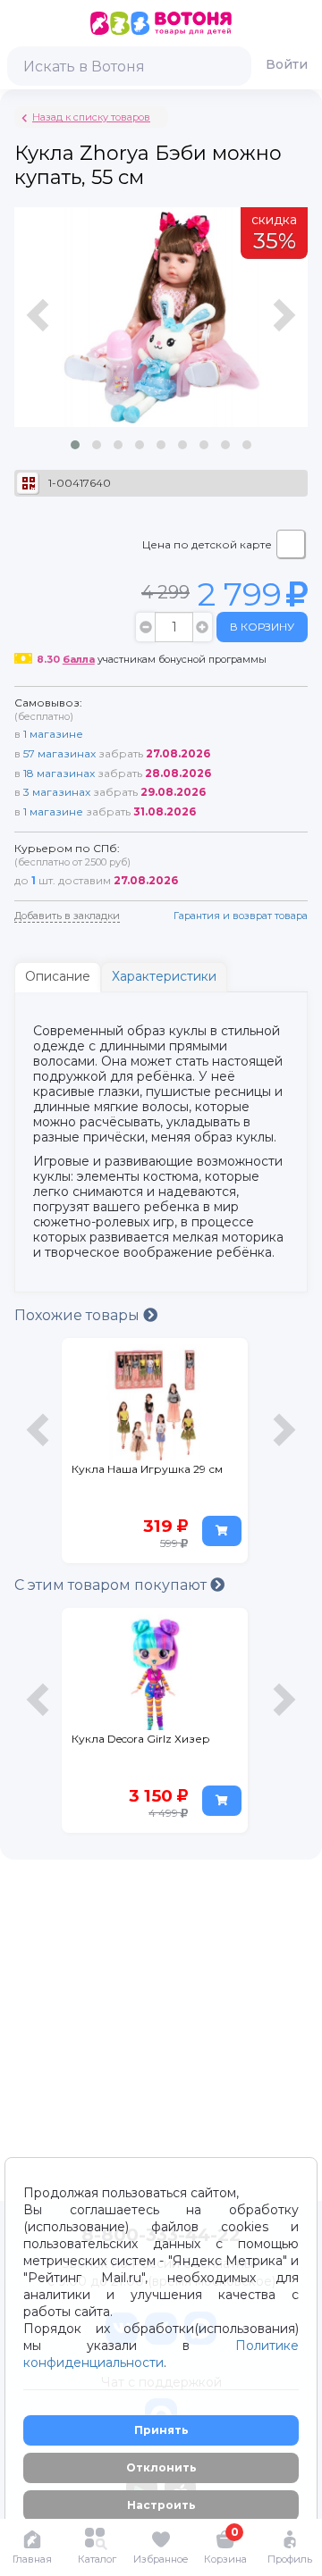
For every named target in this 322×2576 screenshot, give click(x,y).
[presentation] (40, 336)
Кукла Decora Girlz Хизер (141, 1739)
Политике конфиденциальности (161, 2354)
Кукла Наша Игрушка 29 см (147, 1469)
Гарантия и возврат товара (241, 916)
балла (79, 659)
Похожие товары (79, 1315)
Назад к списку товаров (91, 117)
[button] (75, 445)
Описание (58, 976)
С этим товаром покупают (112, 1585)
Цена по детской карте (207, 544)
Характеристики (164, 976)
